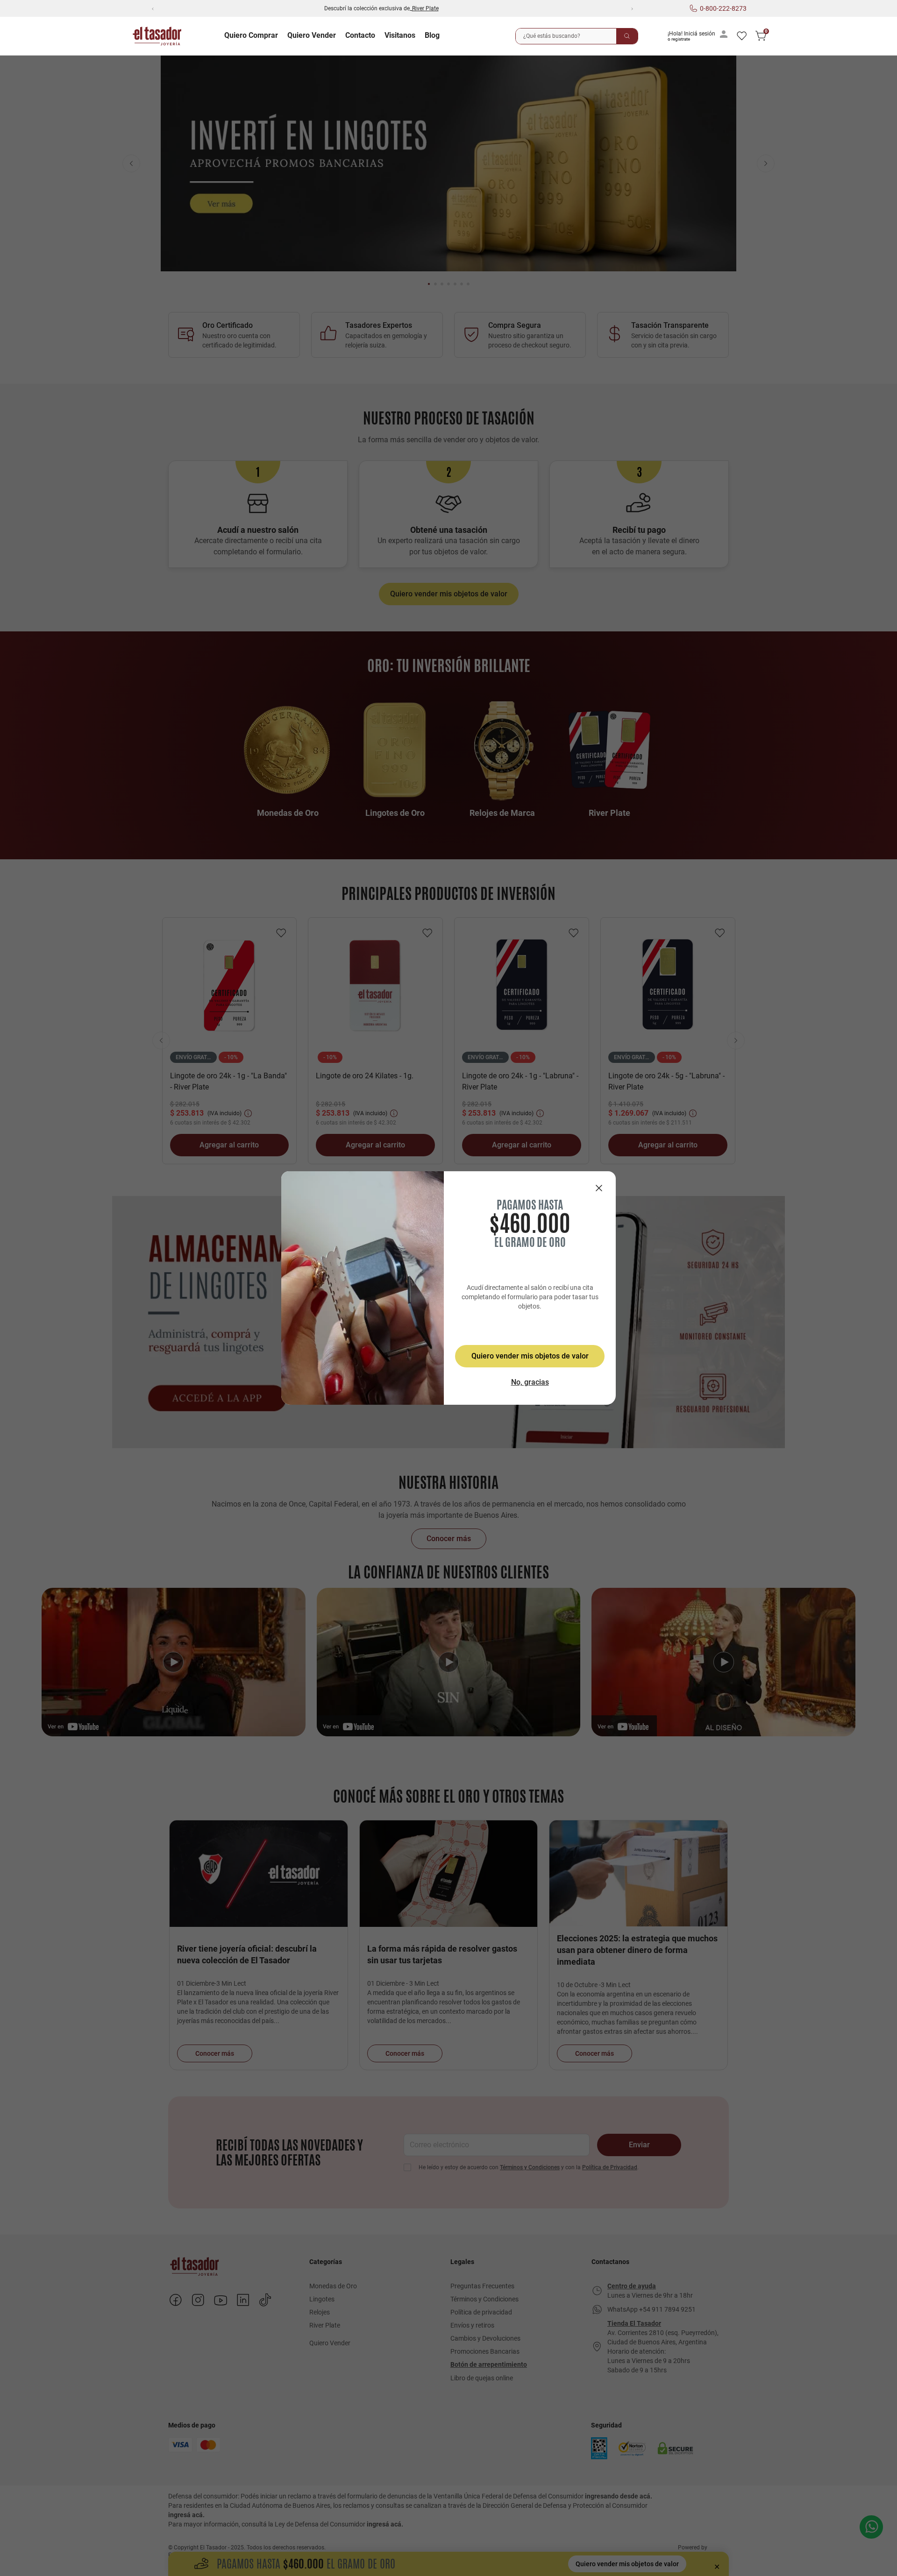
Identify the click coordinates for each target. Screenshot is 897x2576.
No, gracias (530, 1382)
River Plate (425, 8)
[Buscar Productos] (627, 36)
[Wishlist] (742, 36)
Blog (432, 35)
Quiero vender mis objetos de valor (530, 1356)
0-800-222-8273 (723, 8)
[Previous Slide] (152, 8)
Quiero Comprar (251, 35)
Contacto (360, 35)
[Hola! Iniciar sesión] (699, 36)
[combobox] (577, 36)
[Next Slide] (632, 8)
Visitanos (400, 35)
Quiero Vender (312, 35)
